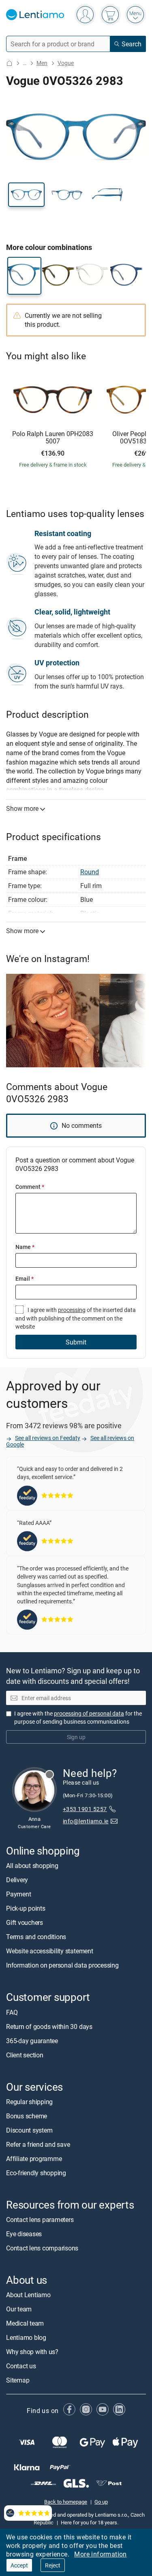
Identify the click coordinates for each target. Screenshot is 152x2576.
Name (25, 1247)
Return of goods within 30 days (49, 2026)
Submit (76, 1342)
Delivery (17, 1880)
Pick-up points (26, 1909)
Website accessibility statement (50, 1951)
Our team (19, 2309)
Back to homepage (66, 2502)
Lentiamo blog (26, 2338)
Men (42, 63)
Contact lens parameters (40, 2220)
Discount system (29, 2130)
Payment (18, 1894)
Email (25, 1278)
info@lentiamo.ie (86, 1821)
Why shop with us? (32, 2352)
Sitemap (18, 2381)
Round (90, 872)
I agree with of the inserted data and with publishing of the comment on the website (76, 1318)
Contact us (21, 2366)
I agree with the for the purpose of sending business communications (78, 1717)
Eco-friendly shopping (36, 2173)
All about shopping (32, 1866)
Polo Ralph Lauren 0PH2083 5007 (53, 438)
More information (100, 2554)
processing (72, 1310)
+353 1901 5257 (85, 1809)
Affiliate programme (34, 2159)
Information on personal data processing (62, 1966)
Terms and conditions (36, 1937)
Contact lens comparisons (42, 2248)
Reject (53, 2565)
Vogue (66, 63)
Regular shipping (29, 2102)
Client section (25, 2055)
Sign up (76, 1737)
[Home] (9, 63)
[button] (26, 195)
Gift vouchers (25, 1923)
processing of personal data (89, 1713)
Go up (101, 2502)
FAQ (12, 2012)
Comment (30, 1187)
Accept (19, 2565)
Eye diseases (24, 2234)
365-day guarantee (32, 2041)
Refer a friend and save (38, 2144)
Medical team (25, 2324)
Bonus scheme (27, 2116)
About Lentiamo (28, 2295)
